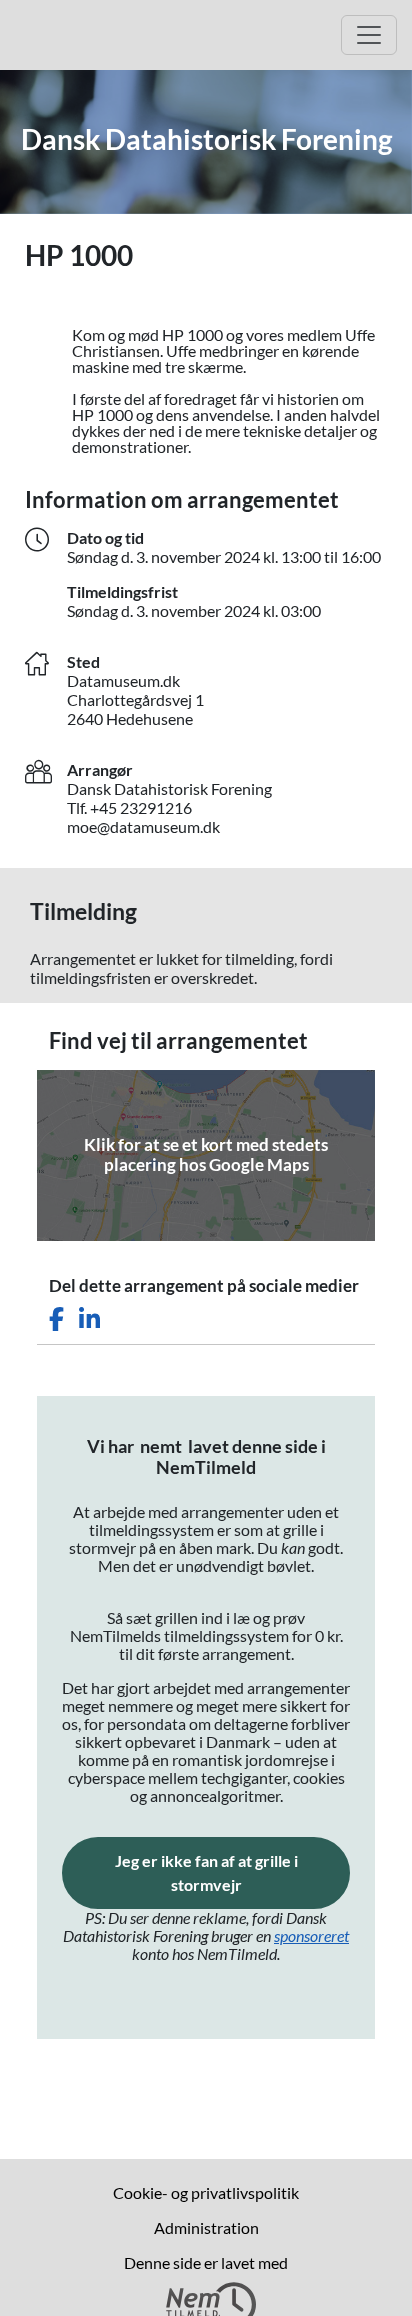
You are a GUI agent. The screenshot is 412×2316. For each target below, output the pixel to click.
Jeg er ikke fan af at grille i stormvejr (232, 1872)
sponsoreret (311, 1935)
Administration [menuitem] (206, 2227)
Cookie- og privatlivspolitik (206, 2192)
